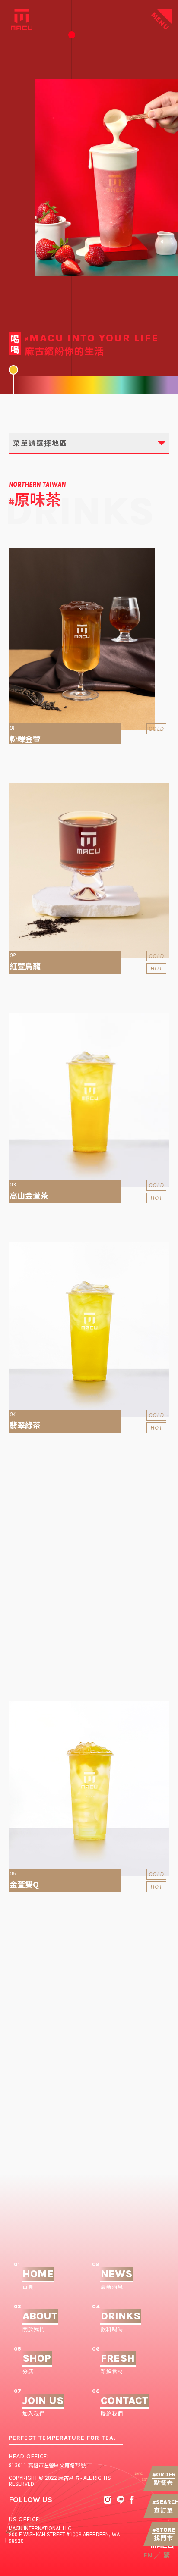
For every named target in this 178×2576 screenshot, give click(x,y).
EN (148, 2555)
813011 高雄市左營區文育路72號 (47, 2465)
